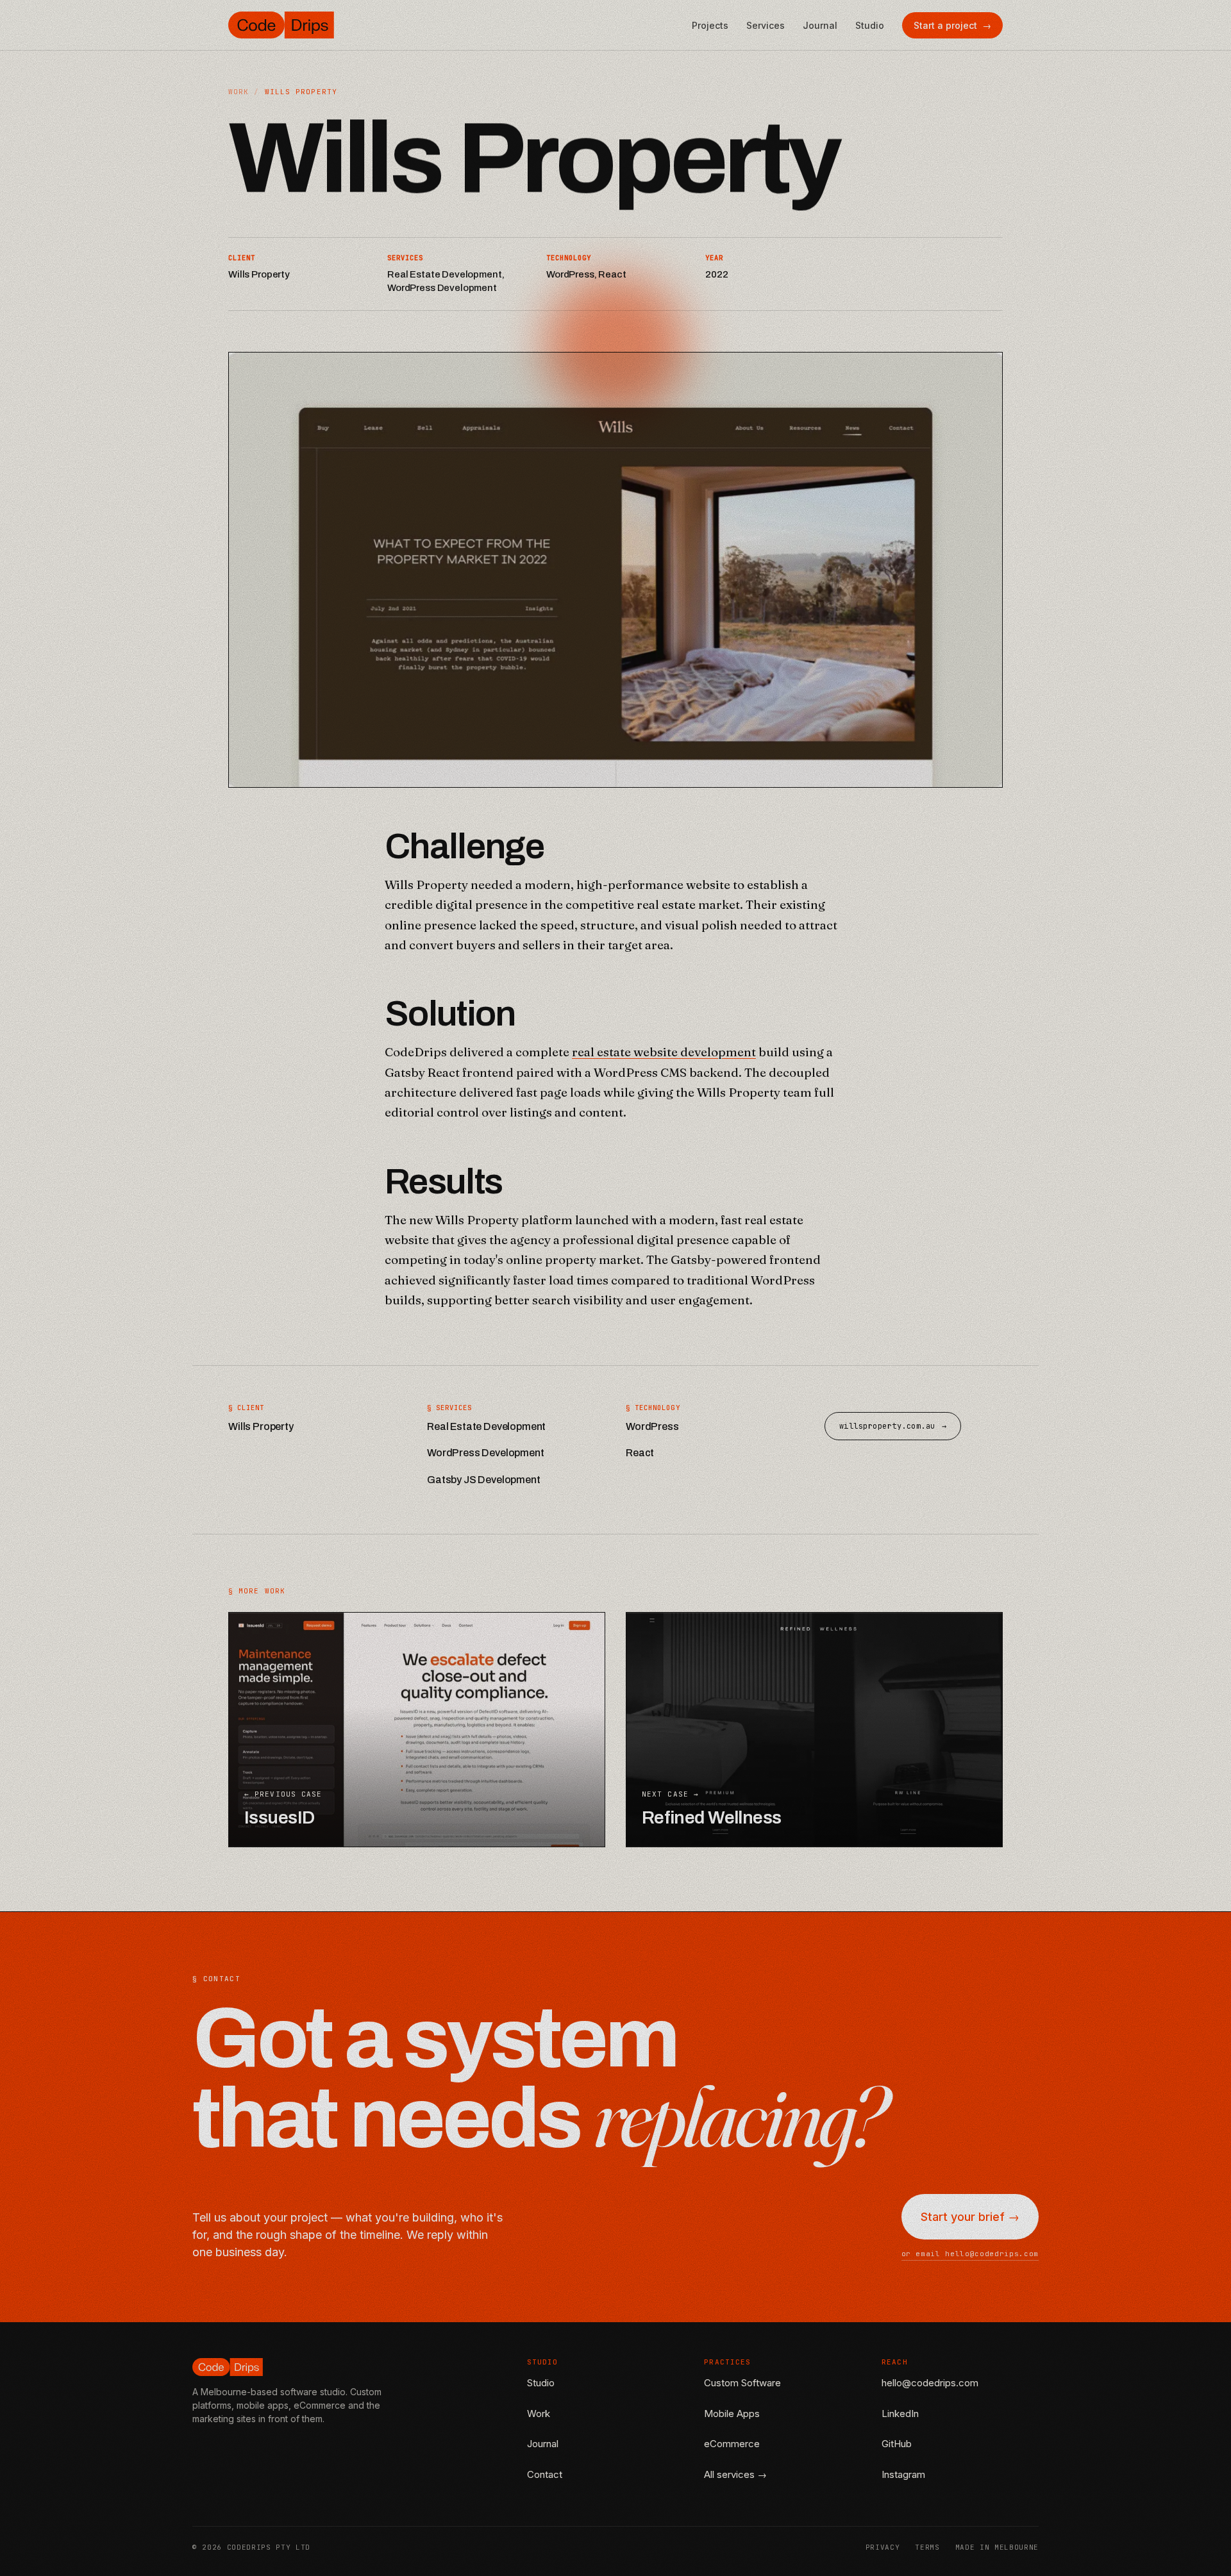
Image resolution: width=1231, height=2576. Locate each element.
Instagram (903, 2474)
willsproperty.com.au (893, 1426)
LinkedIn (900, 2414)
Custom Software (742, 2383)
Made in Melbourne (997, 2547)
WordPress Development (486, 1453)
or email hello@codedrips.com (970, 2254)
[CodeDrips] (281, 25)
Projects (710, 25)
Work (239, 92)
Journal (820, 25)
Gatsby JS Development (484, 1480)
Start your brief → (970, 2217)
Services (766, 25)
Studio (870, 25)
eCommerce (732, 2444)
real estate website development (664, 1052)
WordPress (652, 1426)
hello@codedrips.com (930, 2383)
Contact (545, 2474)
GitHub (897, 2444)
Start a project (952, 25)
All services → (735, 2474)
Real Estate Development (486, 1426)
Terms (927, 2547)
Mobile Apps (732, 2414)
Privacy (883, 2547)
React (640, 1453)
